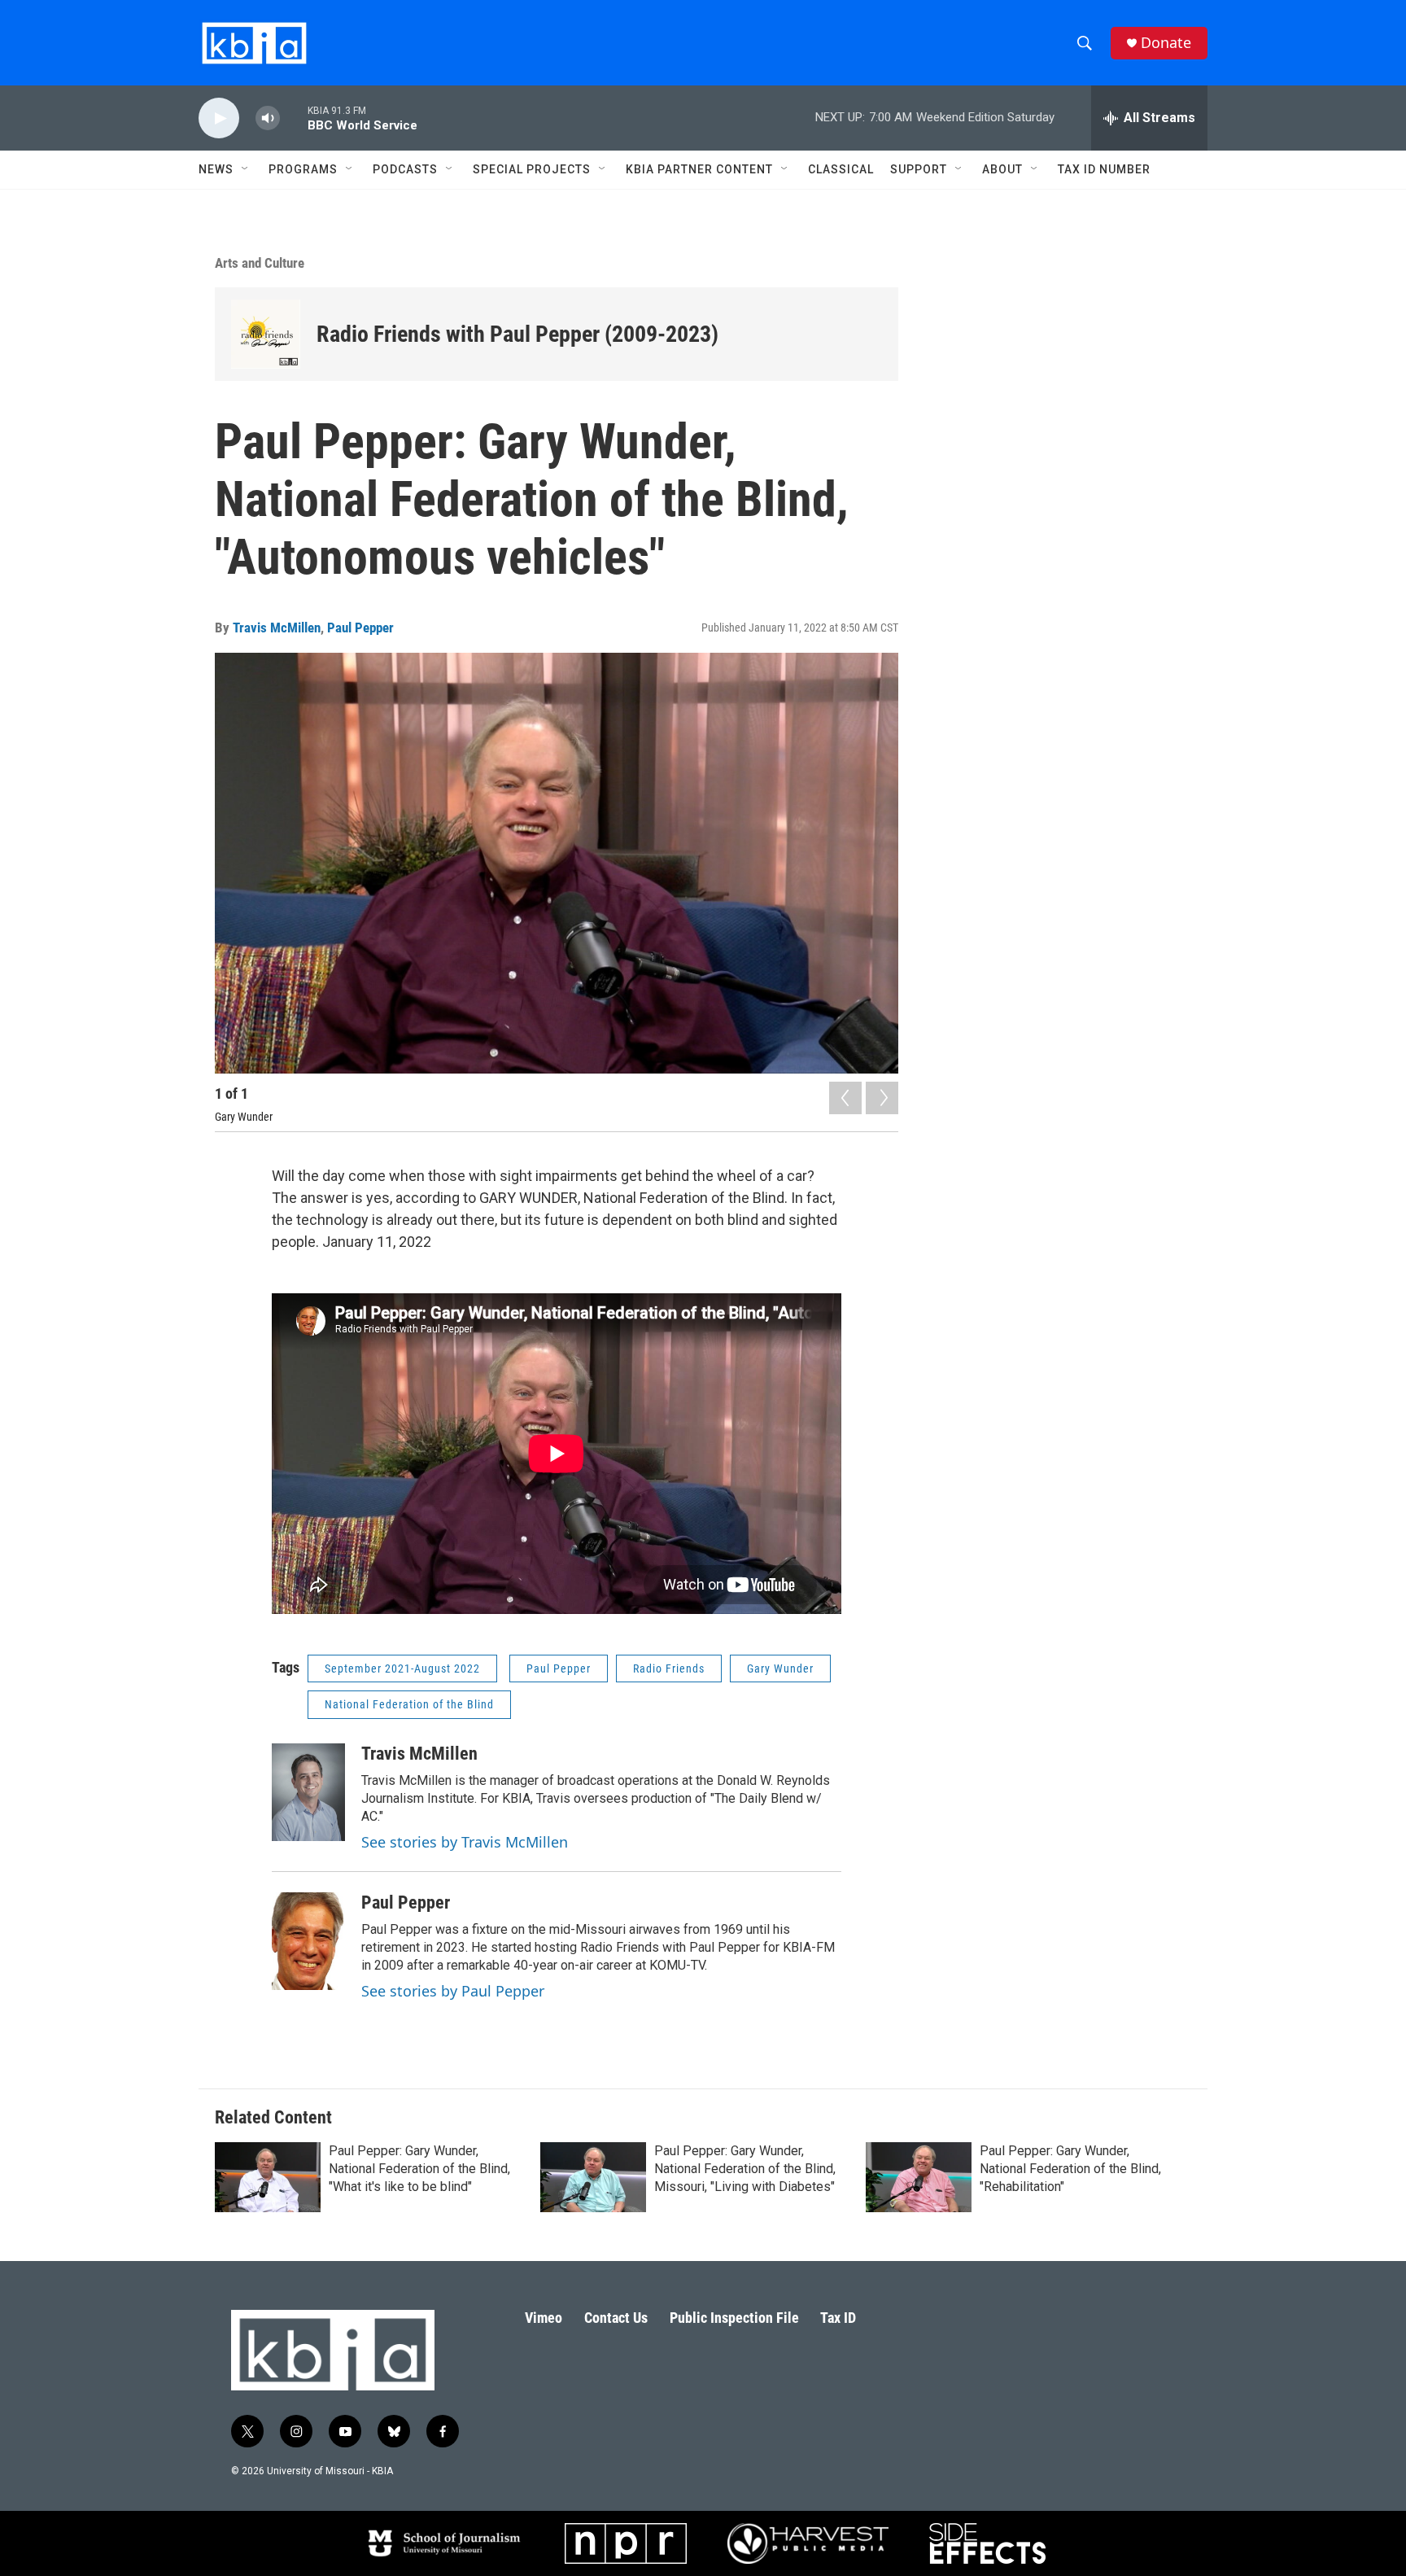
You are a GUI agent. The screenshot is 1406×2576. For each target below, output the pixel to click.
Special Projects (532, 169)
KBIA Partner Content (699, 169)
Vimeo (544, 2318)
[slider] (294, 118)
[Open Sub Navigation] (246, 169)
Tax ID (838, 2318)
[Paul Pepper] (308, 1941)
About (1002, 169)
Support (919, 169)
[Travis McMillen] (308, 1792)
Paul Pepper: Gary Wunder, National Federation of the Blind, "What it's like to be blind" (419, 2169)
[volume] (268, 118)
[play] (219, 118)
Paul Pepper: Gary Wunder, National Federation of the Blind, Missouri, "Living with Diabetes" (745, 2169)
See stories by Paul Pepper (453, 1991)
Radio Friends (669, 1668)
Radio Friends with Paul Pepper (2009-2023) (517, 334)
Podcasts (405, 169)
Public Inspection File (734, 2318)
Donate (1166, 43)
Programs (303, 169)
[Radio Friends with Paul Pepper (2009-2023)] (266, 334)
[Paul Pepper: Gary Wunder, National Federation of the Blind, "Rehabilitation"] (919, 2177)
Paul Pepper (360, 628)
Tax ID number (1104, 169)
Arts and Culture (260, 263)
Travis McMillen (277, 628)
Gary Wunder (780, 1668)
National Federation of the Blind (409, 1704)
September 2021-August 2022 (402, 1668)
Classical (841, 169)
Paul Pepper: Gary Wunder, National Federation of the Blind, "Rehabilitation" (1070, 2169)
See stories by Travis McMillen (465, 1842)
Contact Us (616, 2318)
